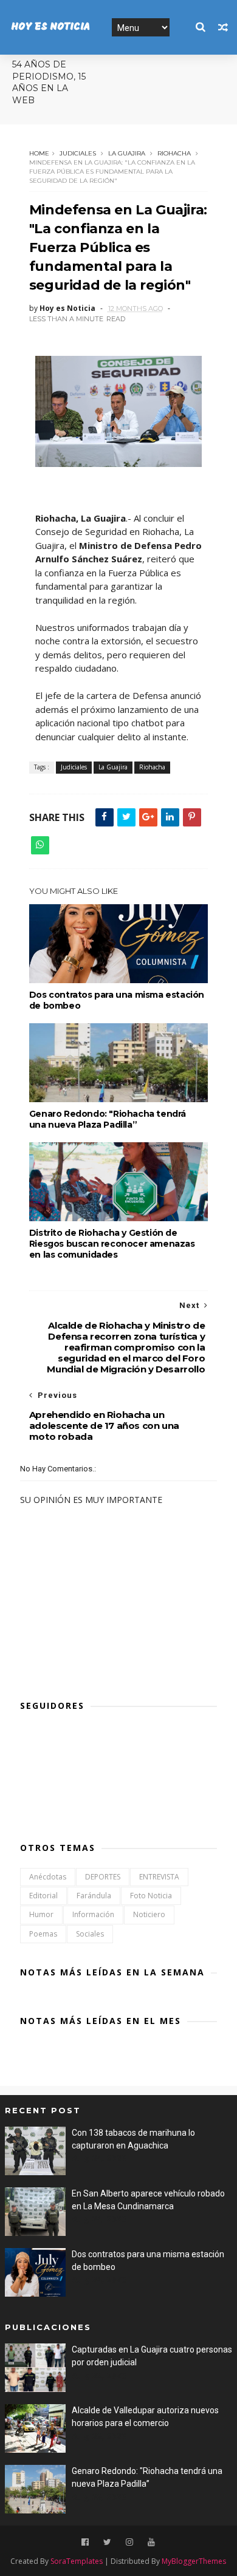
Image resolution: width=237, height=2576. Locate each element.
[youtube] (151, 2542)
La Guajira (127, 153)
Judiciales (78, 153)
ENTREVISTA (159, 1877)
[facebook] (85, 2542)
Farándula (94, 1896)
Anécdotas (48, 1877)
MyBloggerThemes (194, 2561)
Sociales (90, 1934)
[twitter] (107, 2542)
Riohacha (174, 153)
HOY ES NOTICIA (50, 27)
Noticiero (149, 1914)
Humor (41, 1914)
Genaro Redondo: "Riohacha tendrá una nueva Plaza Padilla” (108, 1119)
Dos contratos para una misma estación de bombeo (117, 1000)
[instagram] (129, 2542)
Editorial (43, 1896)
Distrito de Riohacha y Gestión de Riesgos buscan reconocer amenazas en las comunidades (112, 1244)
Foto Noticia (151, 1896)
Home (39, 153)
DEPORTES (103, 1877)
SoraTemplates (77, 2561)
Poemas (43, 1934)
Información (93, 1914)
